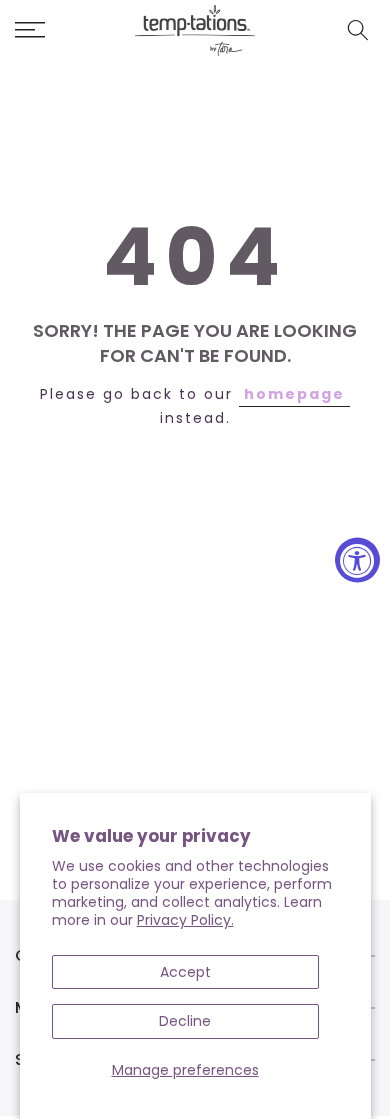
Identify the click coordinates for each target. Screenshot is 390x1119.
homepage (294, 394)
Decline (185, 1021)
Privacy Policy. (185, 920)
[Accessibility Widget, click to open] (357, 559)
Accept (185, 972)
